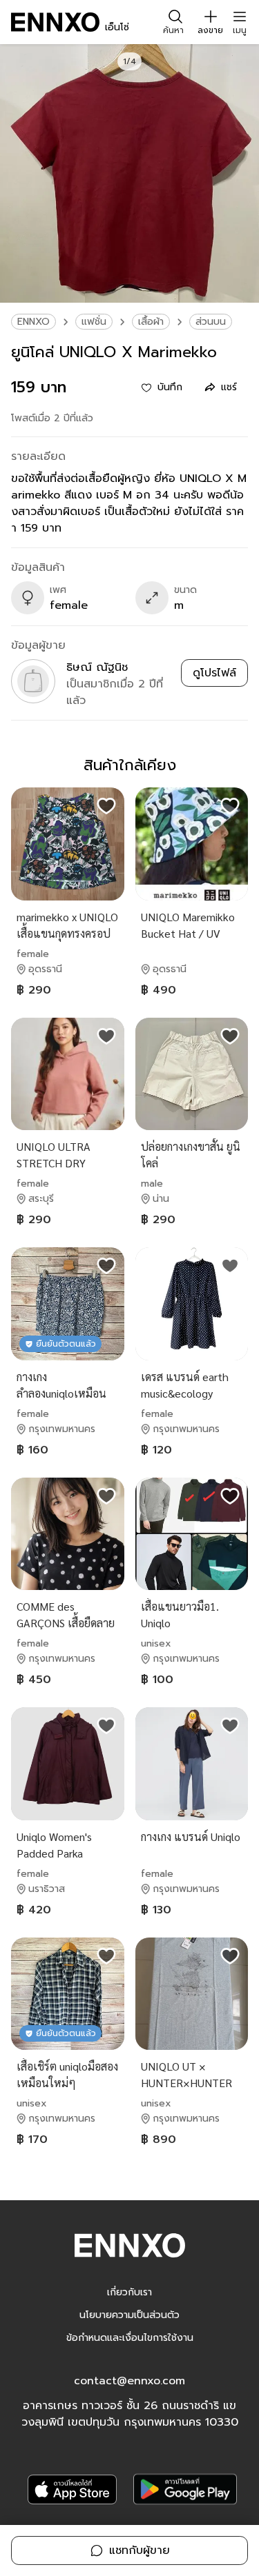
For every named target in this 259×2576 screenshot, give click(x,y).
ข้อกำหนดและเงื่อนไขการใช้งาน (130, 2338)
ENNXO (33, 322)
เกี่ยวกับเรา (129, 2292)
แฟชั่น (94, 322)
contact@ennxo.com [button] (129, 2381)
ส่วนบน (211, 322)
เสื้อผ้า (151, 322)
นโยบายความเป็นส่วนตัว (129, 2315)
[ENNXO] (55, 22)
